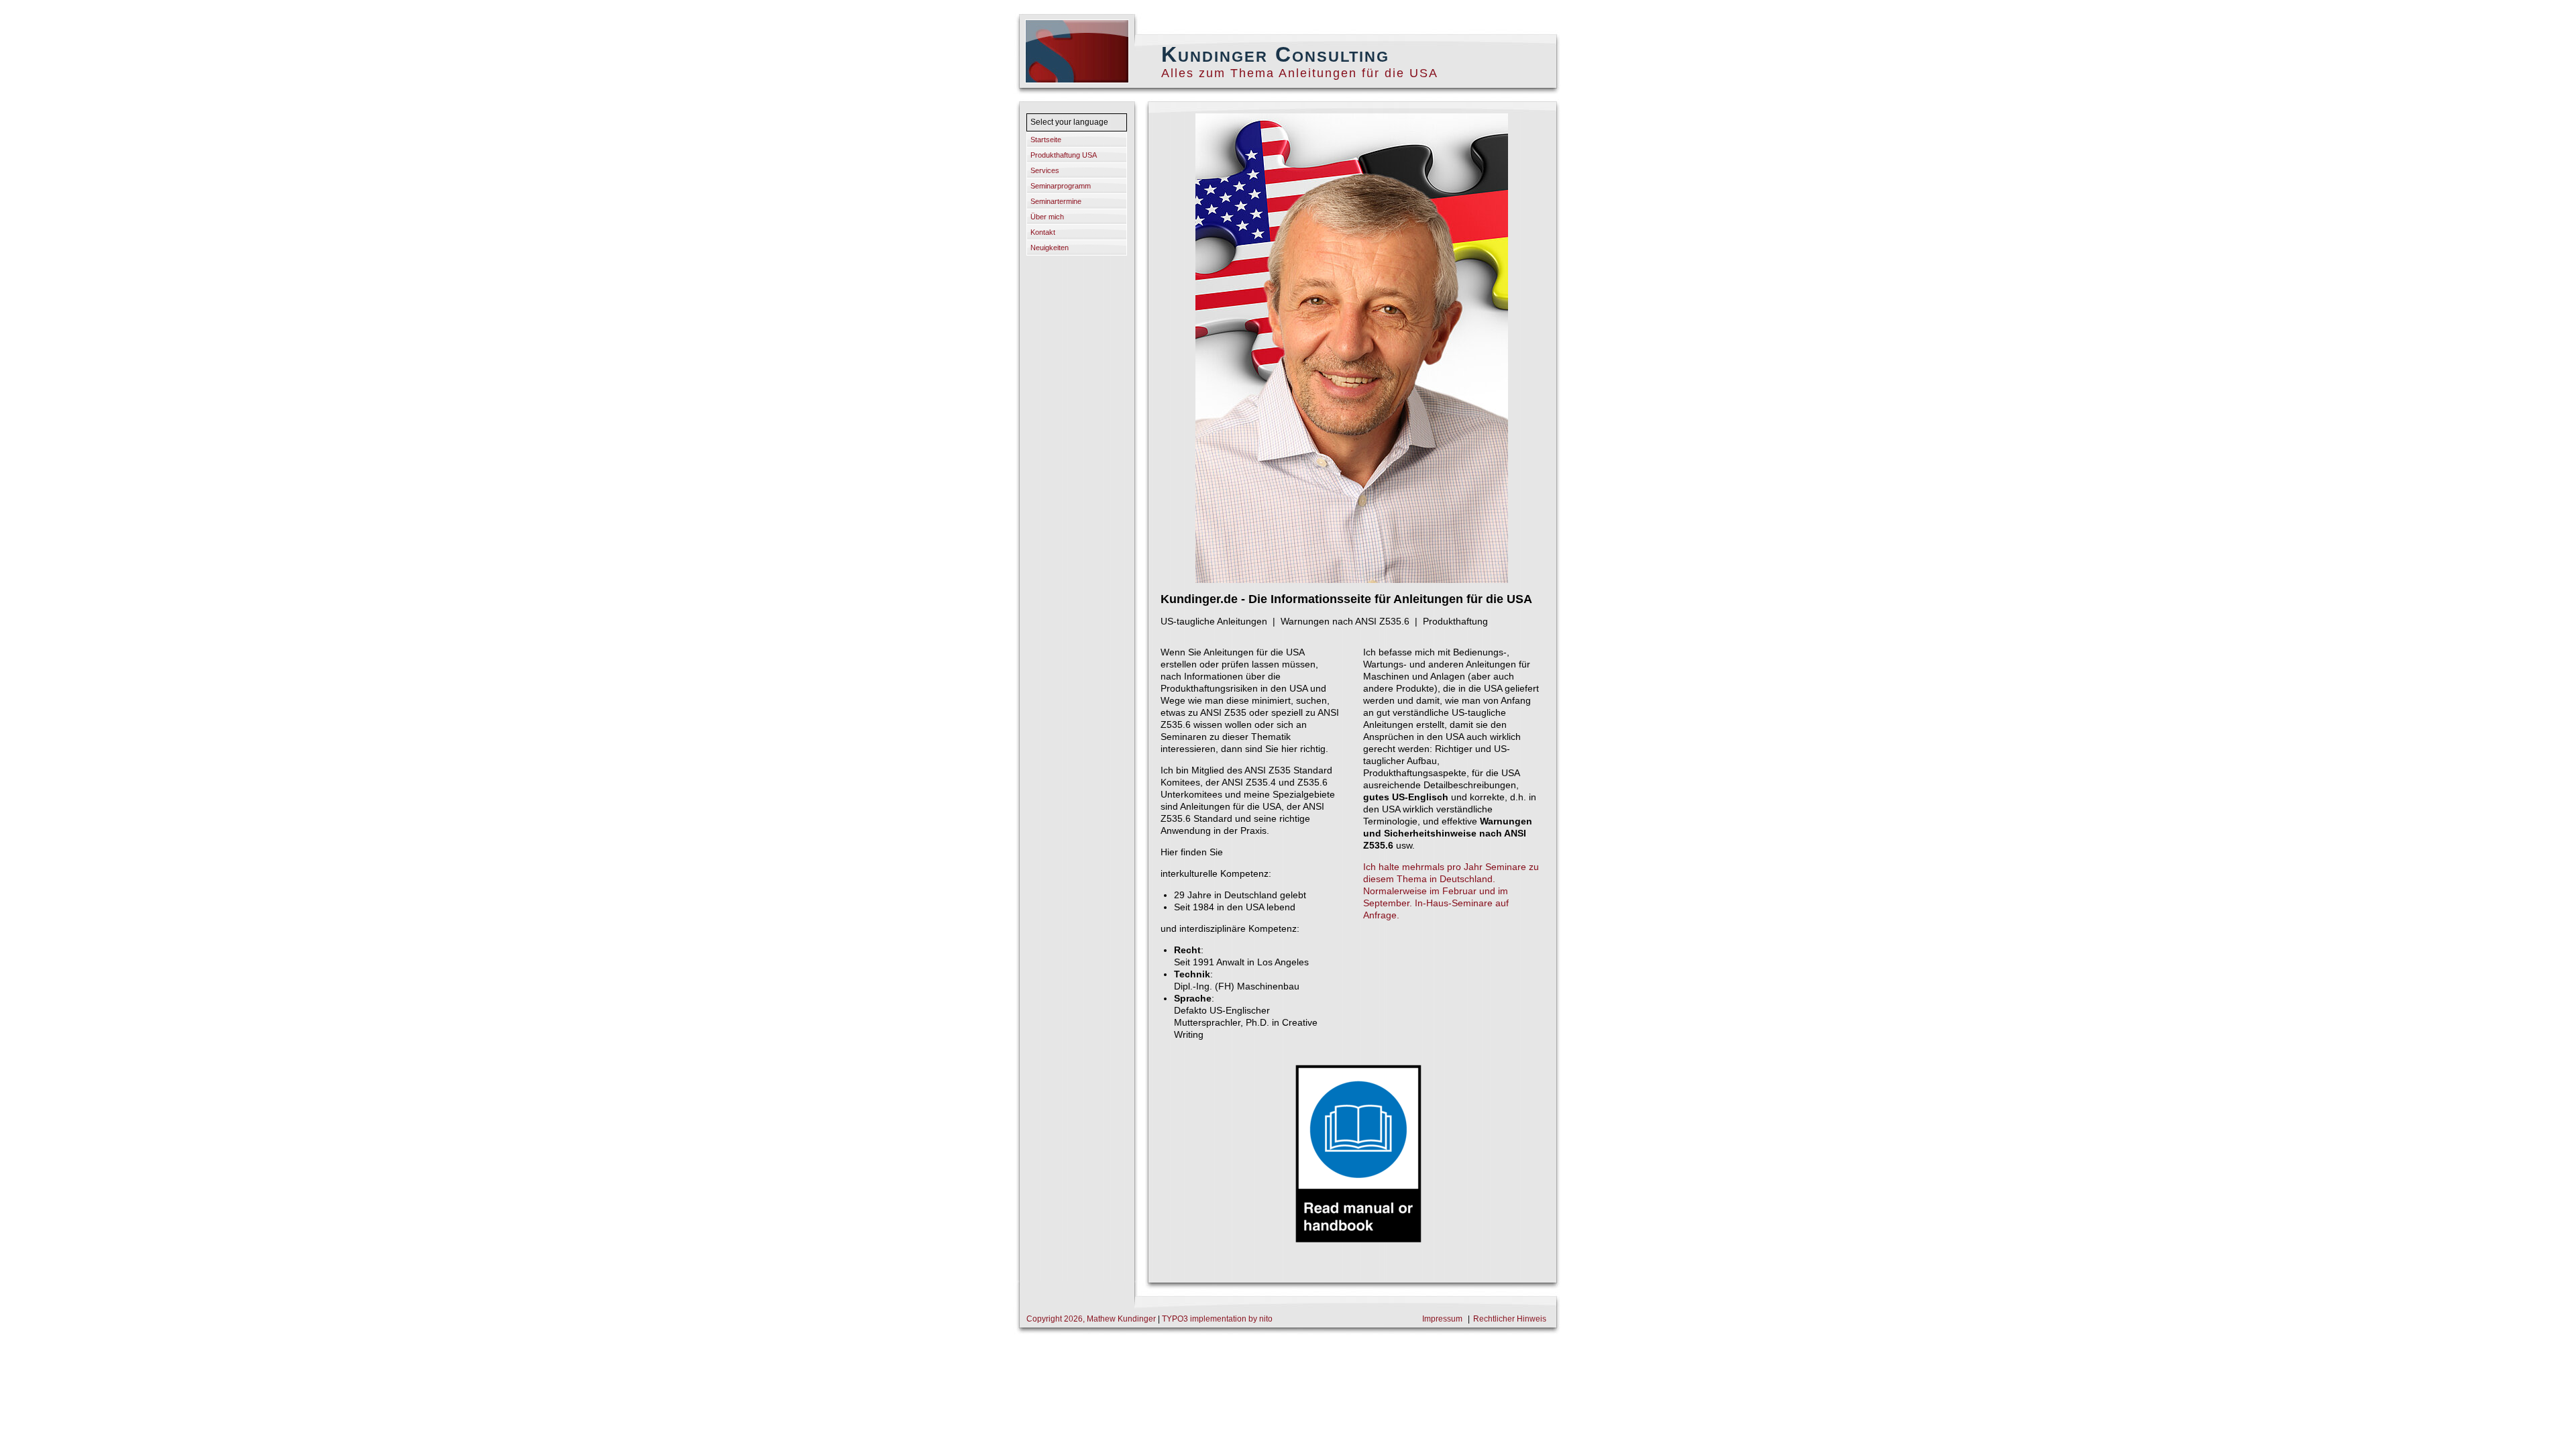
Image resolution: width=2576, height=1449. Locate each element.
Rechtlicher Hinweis (1510, 1319)
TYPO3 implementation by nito (1217, 1319)
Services (1045, 170)
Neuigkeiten (1050, 248)
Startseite (1046, 140)
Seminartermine (1056, 201)
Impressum (1442, 1319)
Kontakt (1043, 232)
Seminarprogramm (1061, 186)
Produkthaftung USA (1064, 155)
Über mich (1047, 217)
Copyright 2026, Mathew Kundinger (1092, 1319)
